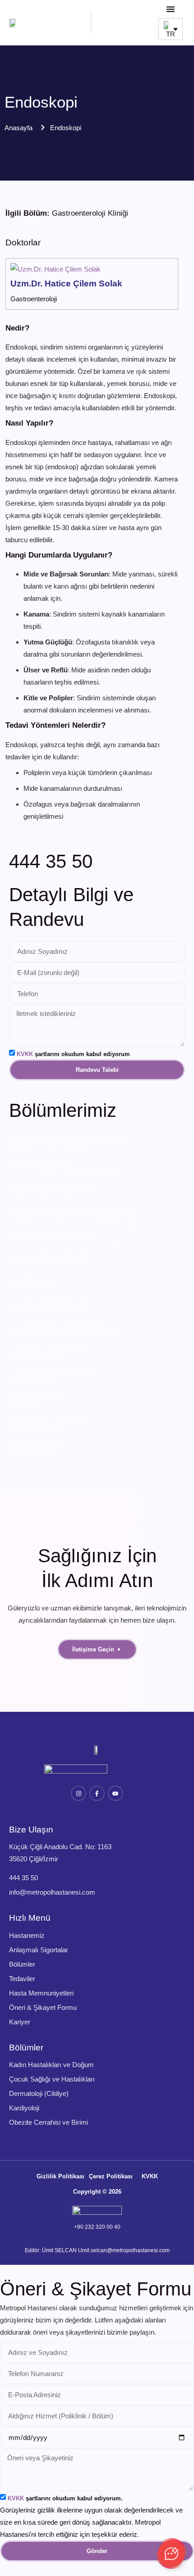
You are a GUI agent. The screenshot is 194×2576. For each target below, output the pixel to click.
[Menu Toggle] (171, 9)
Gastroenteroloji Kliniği (90, 213)
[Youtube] (115, 1793)
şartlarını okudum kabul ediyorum (73, 1054)
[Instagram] (79, 1793)
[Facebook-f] (97, 1793)
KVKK (25, 1054)
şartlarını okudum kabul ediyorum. (65, 2498)
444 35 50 (51, 861)
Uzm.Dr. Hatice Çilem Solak (66, 283)
